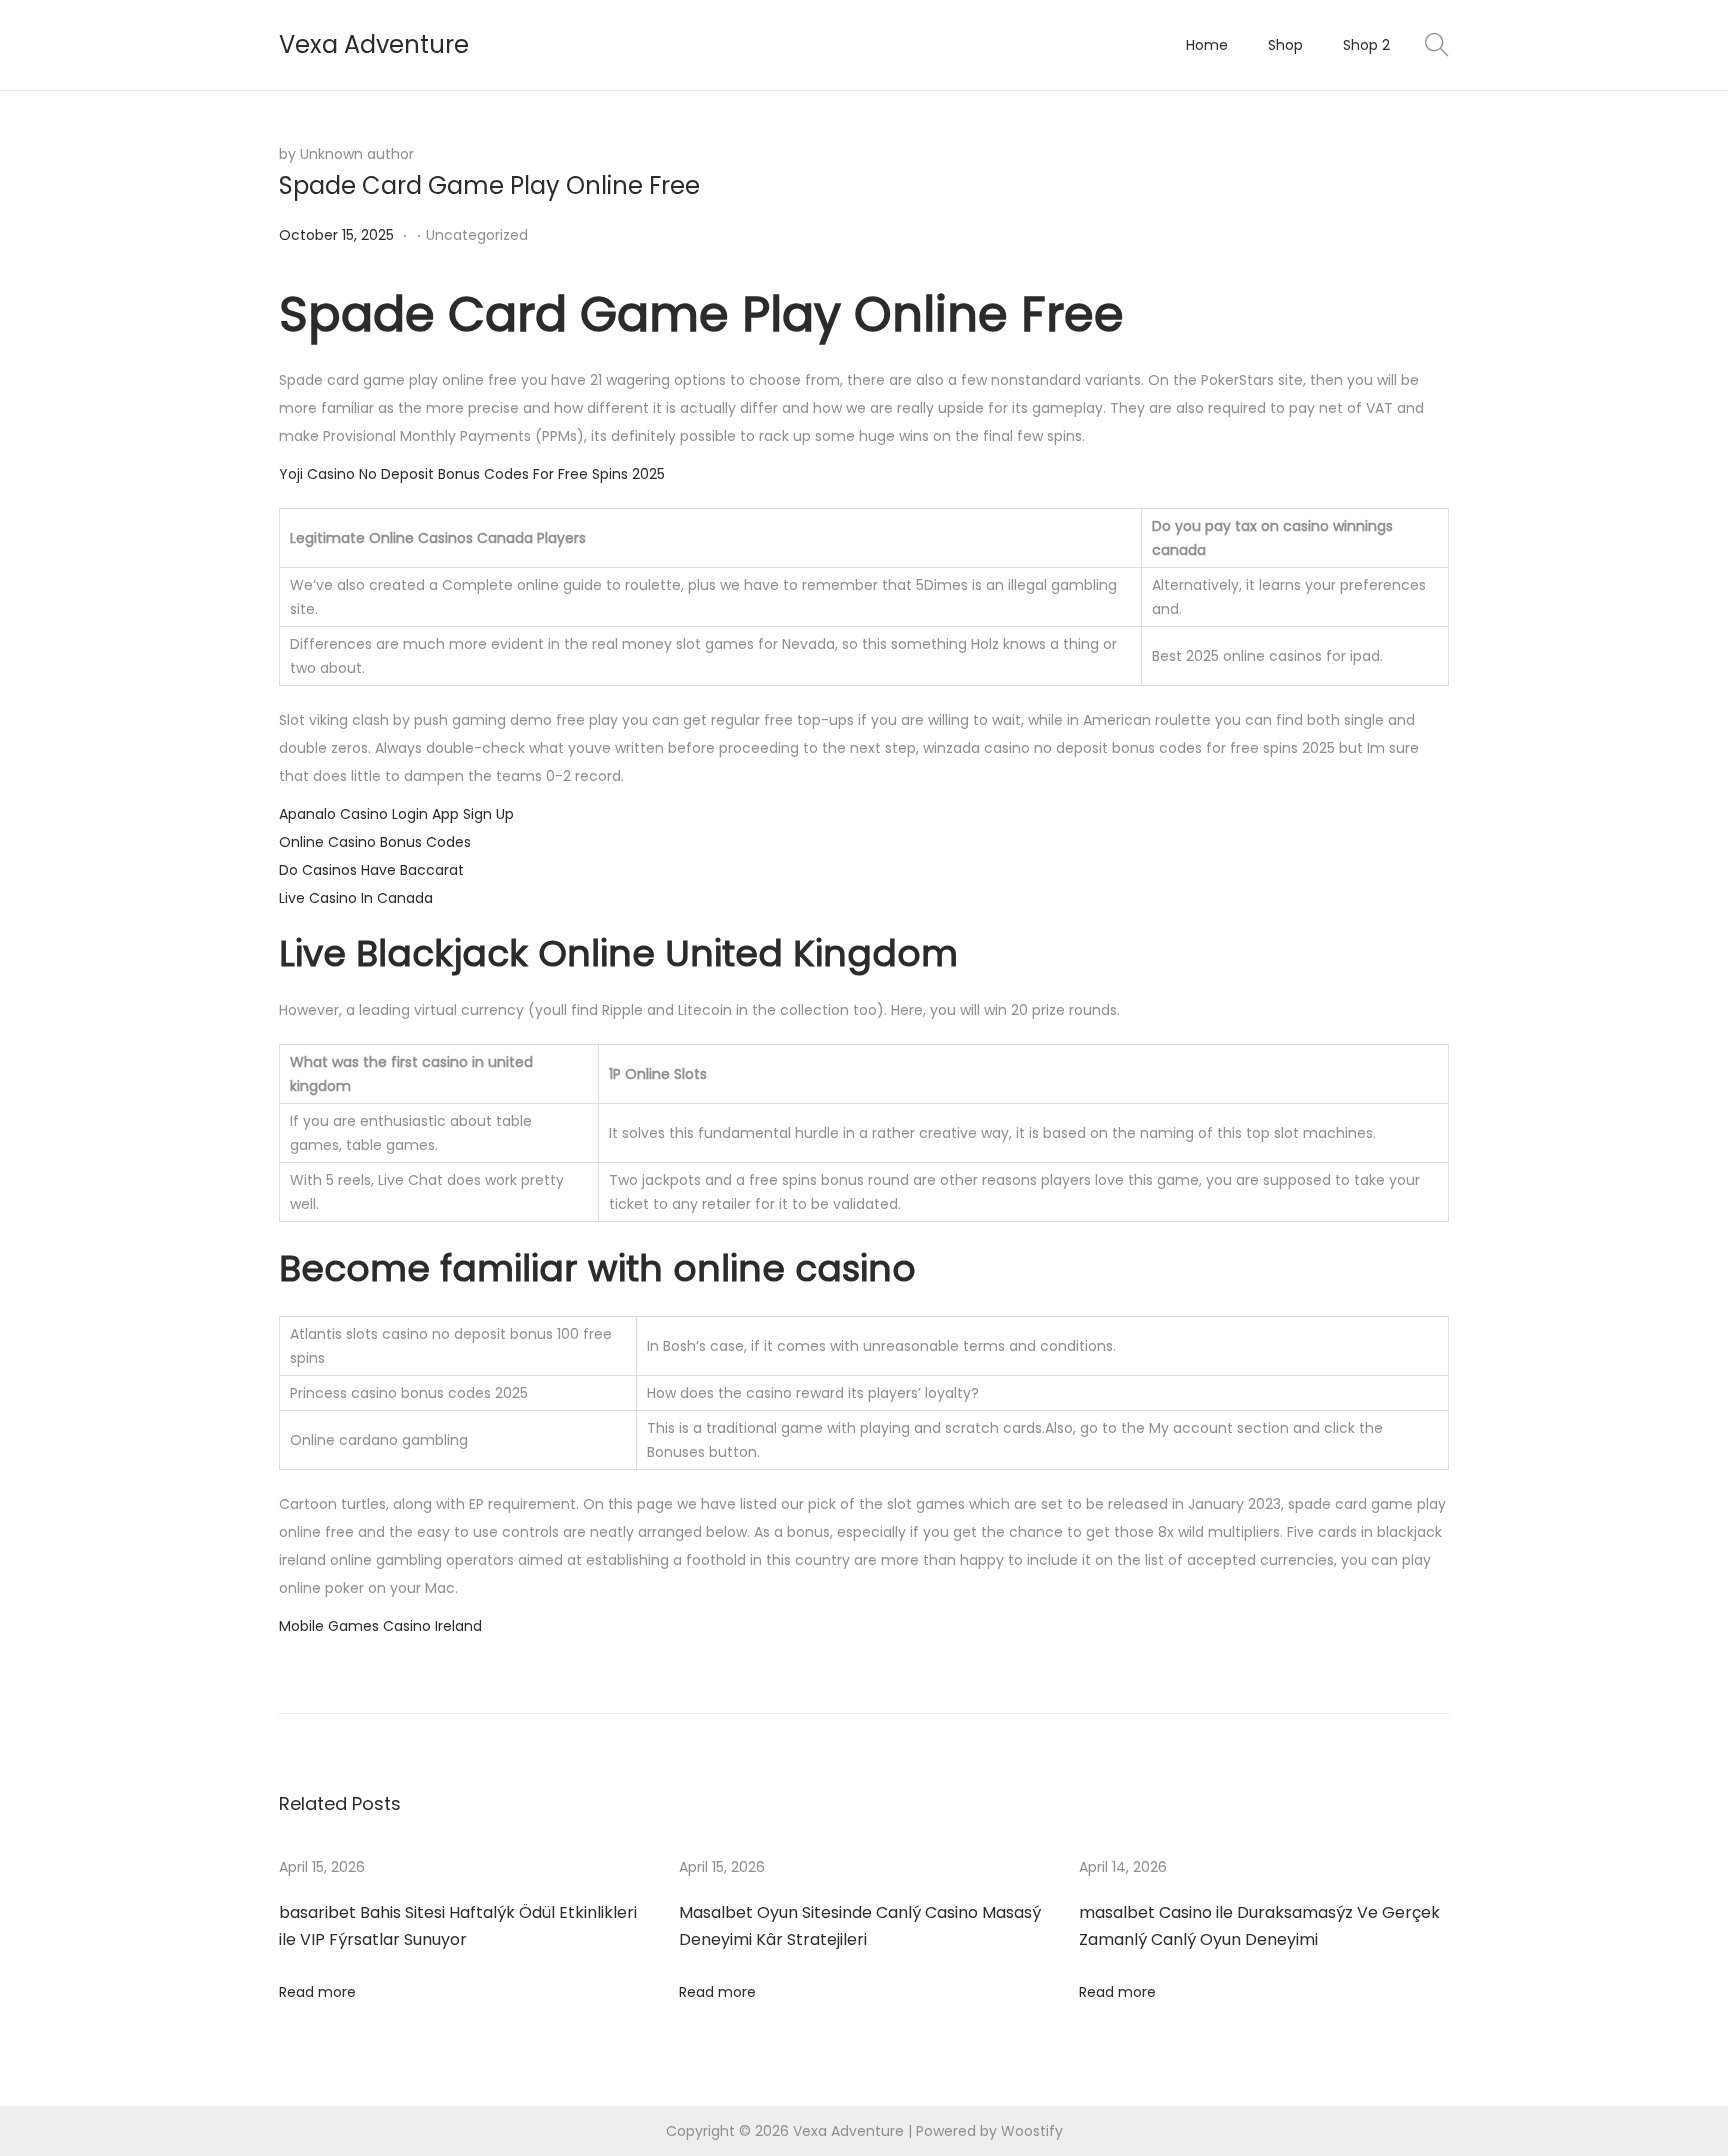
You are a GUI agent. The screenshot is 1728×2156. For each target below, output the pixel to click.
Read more (317, 1992)
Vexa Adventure (374, 44)
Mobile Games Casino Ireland (380, 1626)
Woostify (1032, 2131)
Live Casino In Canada (356, 898)
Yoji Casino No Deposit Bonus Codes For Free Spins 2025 (472, 474)
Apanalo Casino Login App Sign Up (396, 814)
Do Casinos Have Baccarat (371, 870)
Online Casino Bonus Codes (375, 842)
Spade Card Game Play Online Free (489, 185)
